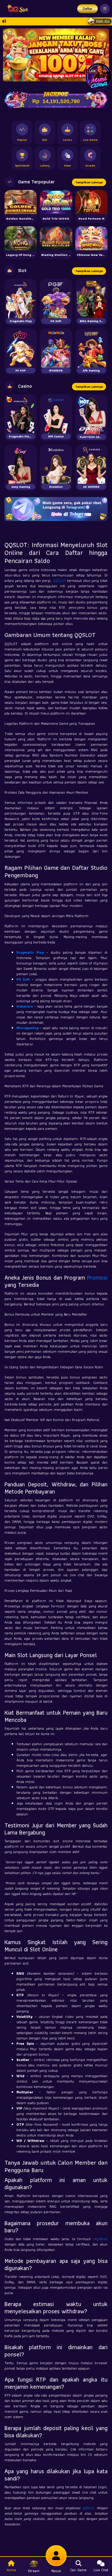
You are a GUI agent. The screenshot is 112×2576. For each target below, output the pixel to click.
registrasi (100, 2239)
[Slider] (56, 54)
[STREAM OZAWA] (99, 76)
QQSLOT (59, 580)
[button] (102, 55)
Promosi (97, 1278)
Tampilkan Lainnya (89, 182)
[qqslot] (16, 9)
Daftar (88, 9)
